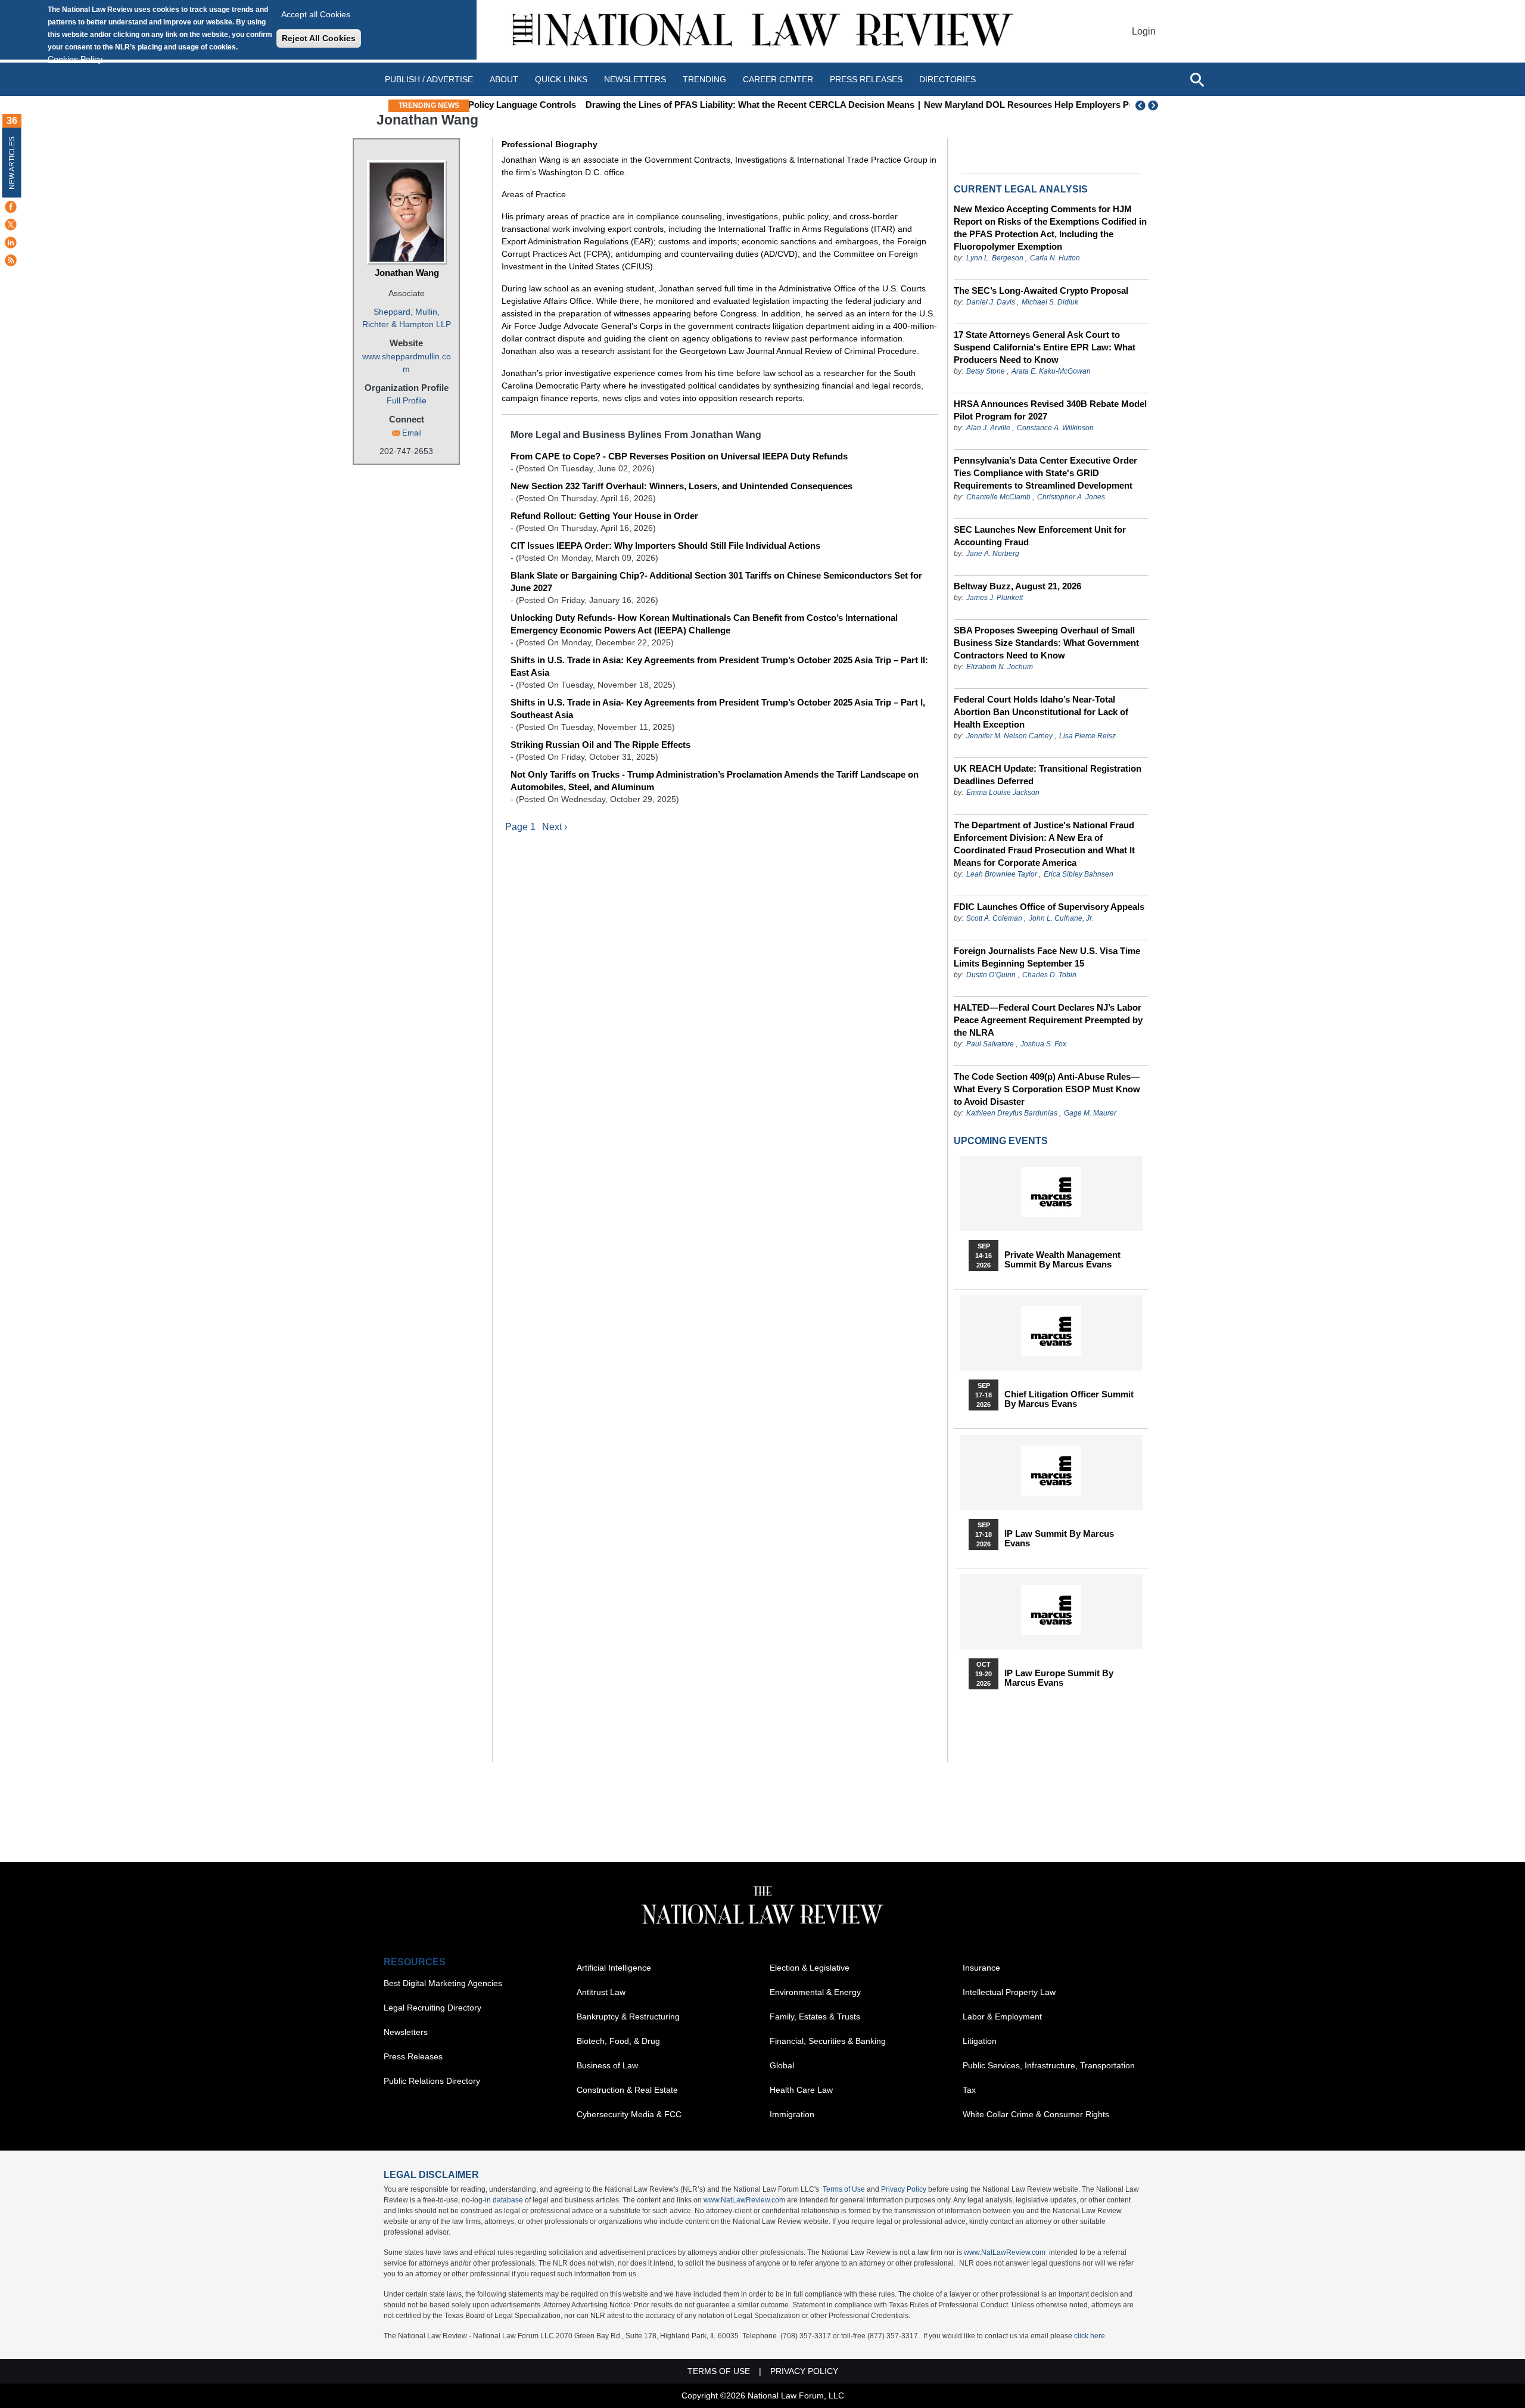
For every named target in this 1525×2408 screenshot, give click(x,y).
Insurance (981, 1968)
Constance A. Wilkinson (1055, 428)
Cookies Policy (75, 59)
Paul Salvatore (990, 1044)
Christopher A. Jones (1071, 497)
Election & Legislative (810, 1968)
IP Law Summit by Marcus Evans (1059, 1539)
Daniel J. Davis (991, 302)
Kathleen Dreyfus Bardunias (1012, 1113)
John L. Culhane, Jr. (1061, 918)
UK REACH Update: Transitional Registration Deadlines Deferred (1048, 775)
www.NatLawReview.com (744, 2200)
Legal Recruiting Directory (432, 2008)
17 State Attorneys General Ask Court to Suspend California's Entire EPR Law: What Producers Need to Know (1045, 347)
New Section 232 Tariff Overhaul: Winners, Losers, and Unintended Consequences (681, 486)
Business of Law (607, 2065)
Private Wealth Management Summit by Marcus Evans (1062, 1260)
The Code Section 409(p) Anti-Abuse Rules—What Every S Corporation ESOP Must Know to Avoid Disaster (1047, 1089)
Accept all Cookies (316, 14)
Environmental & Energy (815, 1992)
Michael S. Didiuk (1050, 302)
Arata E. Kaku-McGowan (1051, 371)
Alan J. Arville (988, 428)
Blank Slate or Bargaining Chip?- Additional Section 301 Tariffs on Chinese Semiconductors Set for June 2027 (716, 582)
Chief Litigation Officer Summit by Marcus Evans (1069, 1399)
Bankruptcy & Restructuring (628, 2016)
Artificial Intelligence (614, 1968)
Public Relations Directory (432, 2081)
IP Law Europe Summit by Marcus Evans (1059, 1678)
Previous (1141, 105)
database (508, 2200)
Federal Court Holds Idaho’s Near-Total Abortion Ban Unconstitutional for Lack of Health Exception (1041, 712)
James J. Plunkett (995, 598)
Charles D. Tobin (1049, 975)
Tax (969, 2090)
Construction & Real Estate (627, 2090)
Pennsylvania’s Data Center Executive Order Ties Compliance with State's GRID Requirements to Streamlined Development (1045, 473)
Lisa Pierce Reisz (1087, 736)
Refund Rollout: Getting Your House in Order (604, 516)
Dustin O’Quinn (991, 975)
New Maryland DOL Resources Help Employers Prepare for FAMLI (963, 105)
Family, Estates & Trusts (815, 2016)
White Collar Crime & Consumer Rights (1036, 2114)
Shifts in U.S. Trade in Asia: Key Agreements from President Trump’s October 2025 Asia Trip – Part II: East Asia (719, 666)
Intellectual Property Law (1009, 1992)
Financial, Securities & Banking (828, 2041)
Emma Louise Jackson (1003, 793)
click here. (1090, 2336)
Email (412, 433)
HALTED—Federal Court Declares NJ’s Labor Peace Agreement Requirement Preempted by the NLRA (1048, 1020)
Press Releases (413, 2056)
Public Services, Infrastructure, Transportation (1049, 2065)
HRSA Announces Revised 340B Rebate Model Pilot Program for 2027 (1050, 410)
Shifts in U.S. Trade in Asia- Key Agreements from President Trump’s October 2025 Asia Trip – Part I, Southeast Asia (718, 709)
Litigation (980, 2041)
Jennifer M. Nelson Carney (1009, 736)
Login (1144, 31)
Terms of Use (844, 2189)
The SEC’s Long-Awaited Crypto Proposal (1041, 290)
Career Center (778, 79)
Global (782, 2065)
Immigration (792, 2114)
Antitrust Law (601, 1992)
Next (1154, 105)
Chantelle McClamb (998, 497)
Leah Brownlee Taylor (1002, 874)
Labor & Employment (1002, 2016)
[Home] (762, 31)
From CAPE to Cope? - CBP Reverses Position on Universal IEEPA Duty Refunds (679, 456)
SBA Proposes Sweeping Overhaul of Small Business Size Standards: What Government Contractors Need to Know (1046, 643)
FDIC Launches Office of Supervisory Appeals (1049, 907)
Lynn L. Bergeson (995, 258)
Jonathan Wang (407, 273)
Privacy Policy (904, 2189)
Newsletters (635, 79)
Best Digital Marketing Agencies (443, 1983)
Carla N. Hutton (1055, 258)
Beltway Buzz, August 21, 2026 (1017, 586)
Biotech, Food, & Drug (618, 2041)
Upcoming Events (1001, 1141)
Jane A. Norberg (993, 554)
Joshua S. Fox (1043, 1044)
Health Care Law (801, 2090)
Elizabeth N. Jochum (1000, 667)
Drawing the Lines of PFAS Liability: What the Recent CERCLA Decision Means (651, 105)
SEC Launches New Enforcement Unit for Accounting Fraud (1040, 536)
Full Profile (407, 400)
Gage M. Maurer (1090, 1113)
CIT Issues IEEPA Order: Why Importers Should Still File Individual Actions (665, 546)
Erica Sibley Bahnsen (1079, 874)
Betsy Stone (986, 371)
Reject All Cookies (319, 38)
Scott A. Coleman (994, 918)
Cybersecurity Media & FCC (629, 2114)
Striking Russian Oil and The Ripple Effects (600, 745)
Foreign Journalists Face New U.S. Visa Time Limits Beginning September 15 (1047, 957)
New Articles (12, 163)
